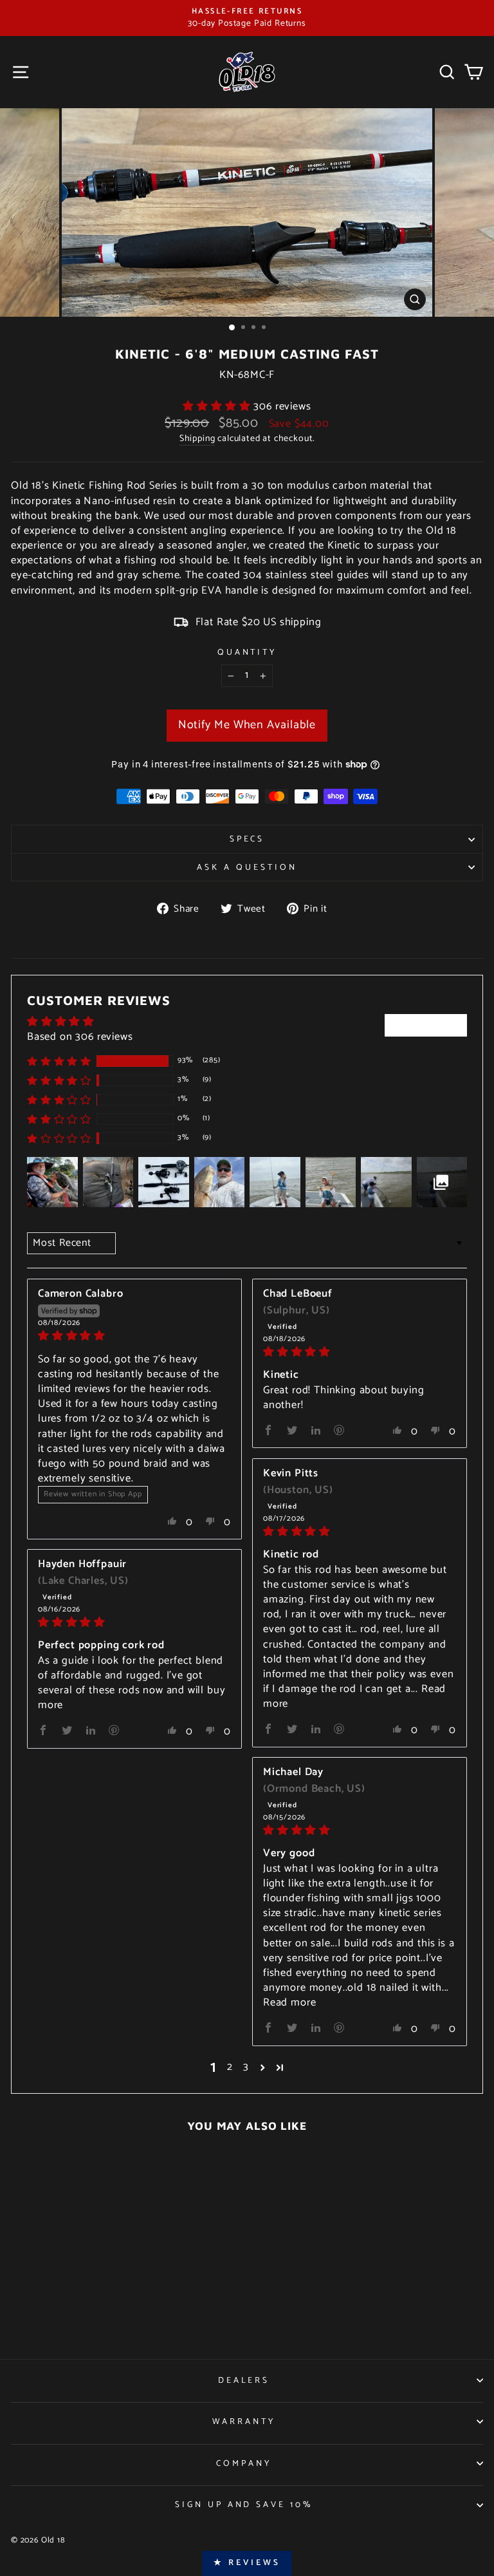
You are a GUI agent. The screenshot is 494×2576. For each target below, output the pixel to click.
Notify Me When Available (247, 725)
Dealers (244, 2380)
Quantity (247, 653)
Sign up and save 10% (244, 2505)
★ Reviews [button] (247, 2563)
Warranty (244, 2421)
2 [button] (230, 2068)
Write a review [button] (426, 1025)
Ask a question (247, 867)
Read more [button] (289, 2003)
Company (244, 2463)
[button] (218, 407)
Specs (247, 839)
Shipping (197, 439)
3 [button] (246, 2068)
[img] (134, 1336)
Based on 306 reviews (80, 1037)
